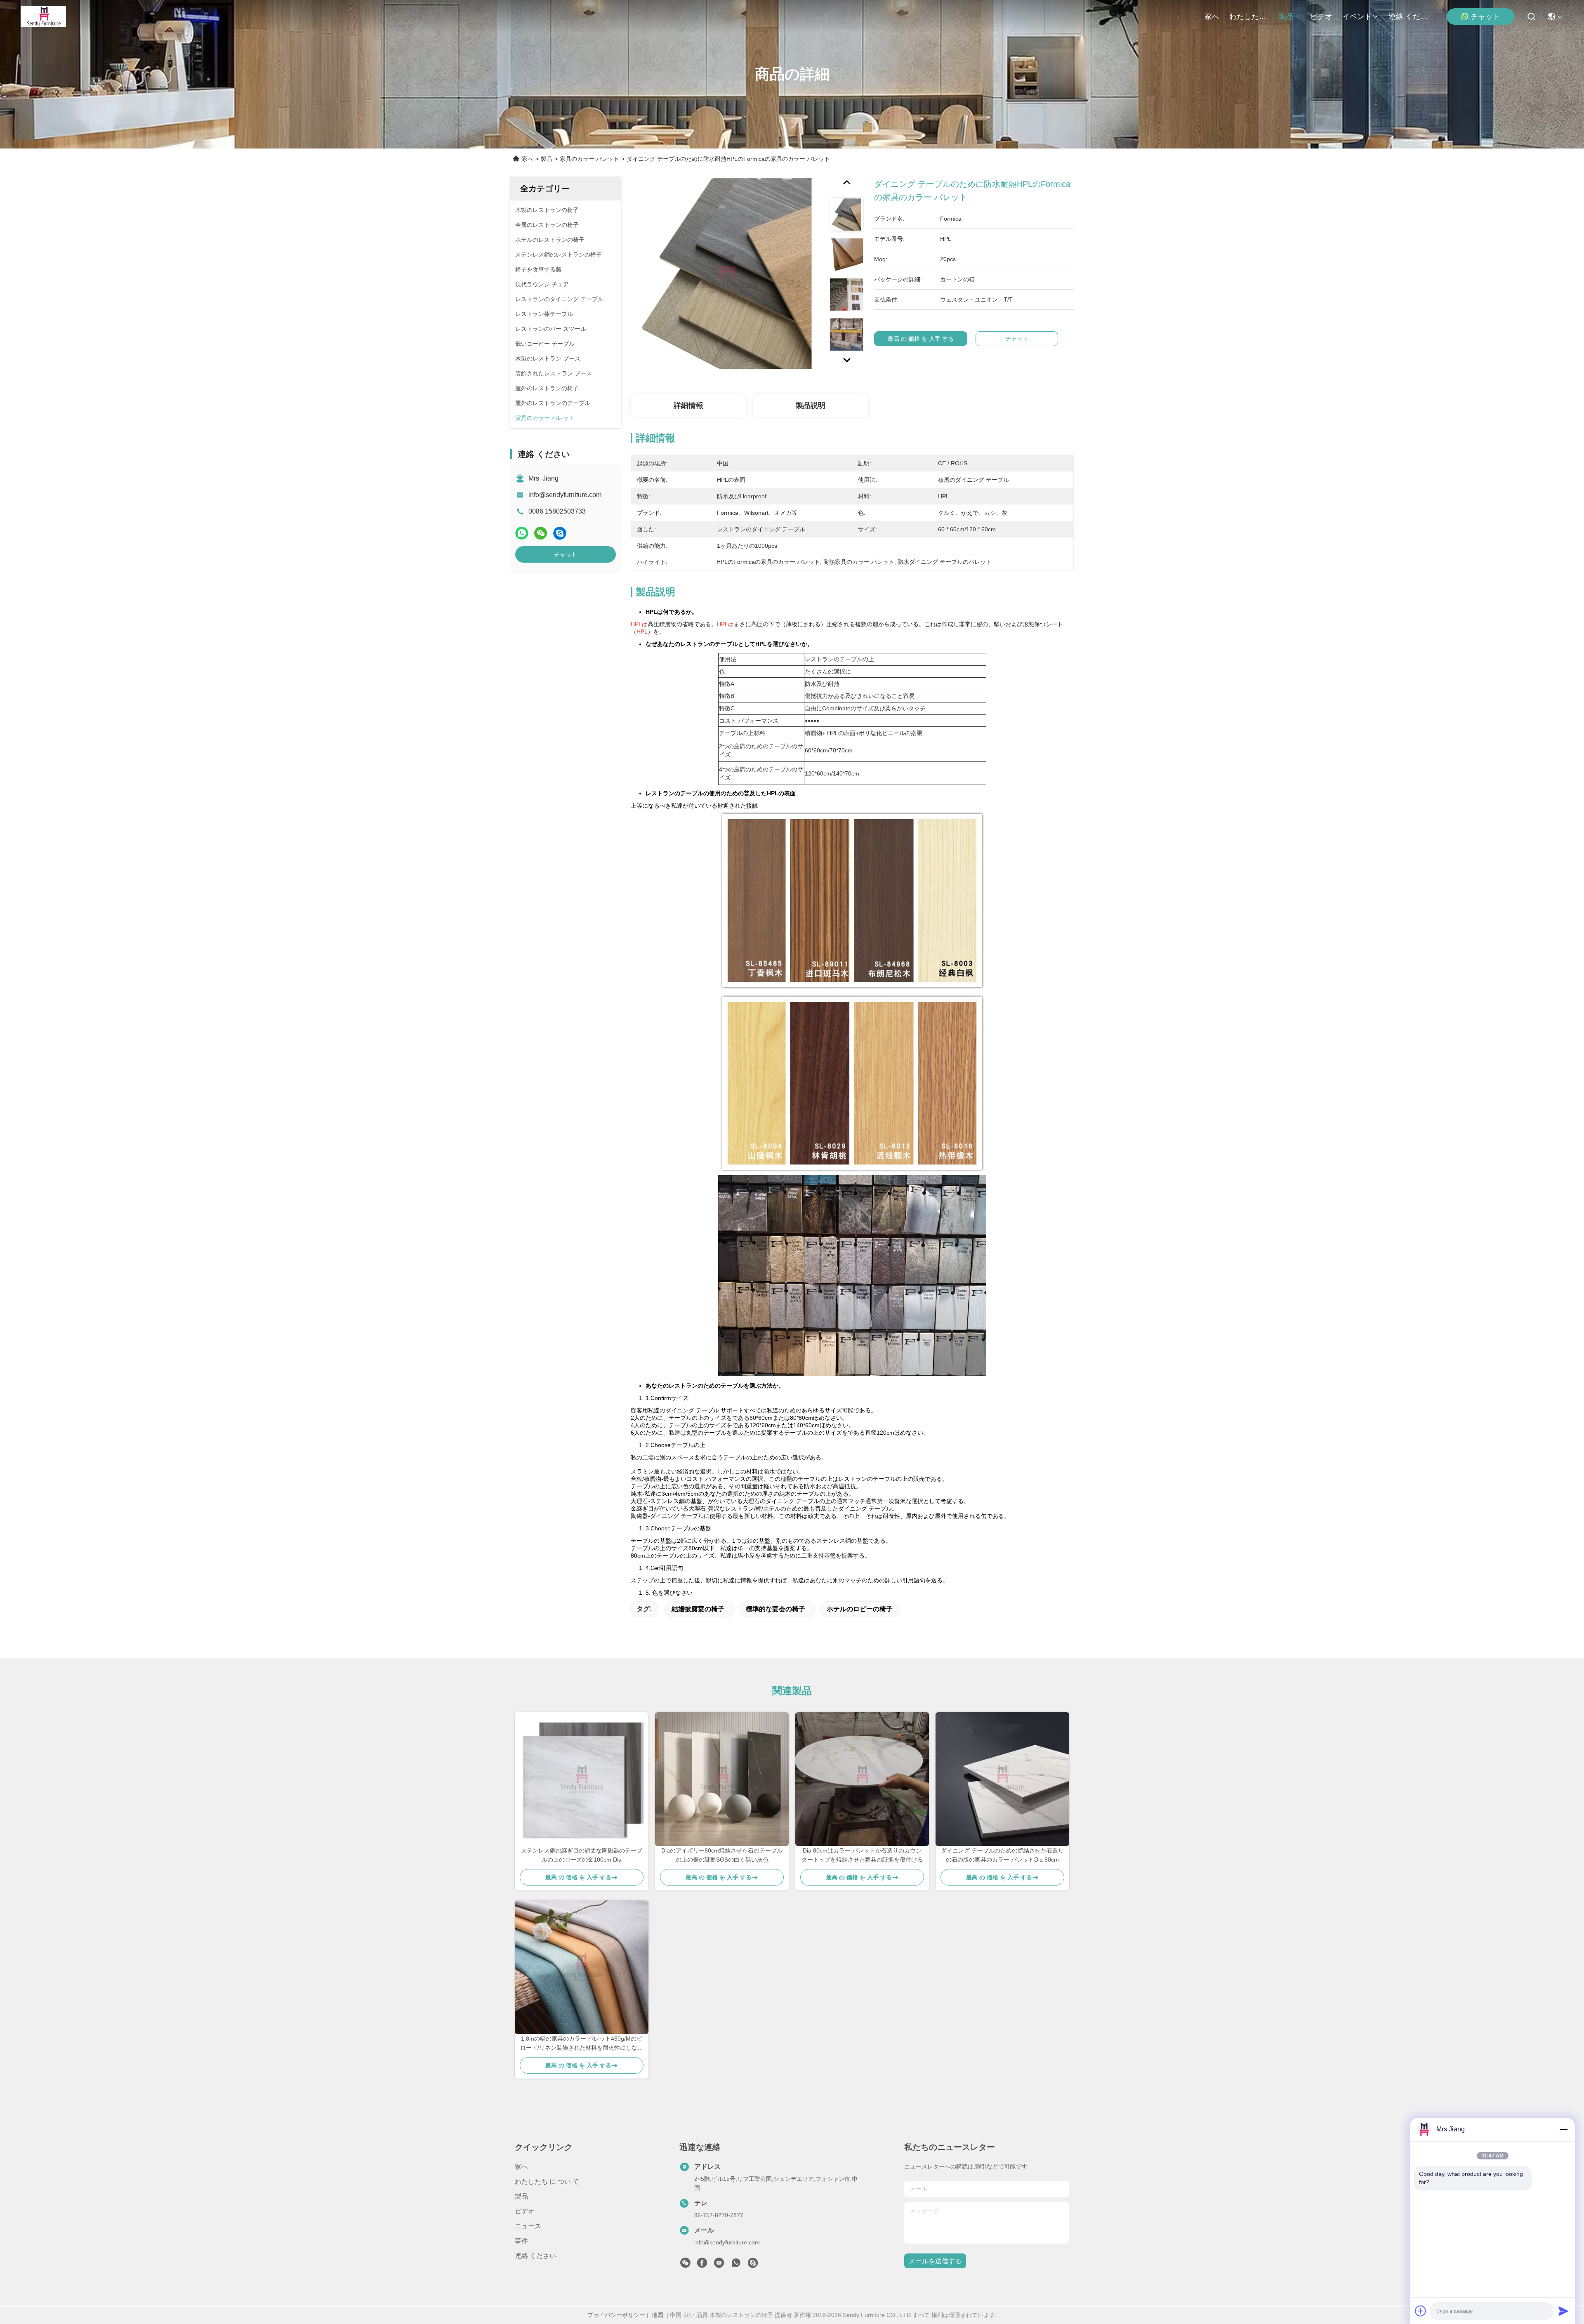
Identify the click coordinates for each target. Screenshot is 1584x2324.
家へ (1212, 16)
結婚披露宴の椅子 (698, 1609)
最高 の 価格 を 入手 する (921, 339)
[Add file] (1421, 2311)
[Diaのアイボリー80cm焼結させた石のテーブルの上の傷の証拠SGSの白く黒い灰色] (722, 1779)
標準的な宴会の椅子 (775, 1609)
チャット (1485, 16)
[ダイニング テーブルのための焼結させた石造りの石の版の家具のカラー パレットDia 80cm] (1002, 1779)
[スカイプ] (560, 533)
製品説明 (811, 405)
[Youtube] (719, 2265)
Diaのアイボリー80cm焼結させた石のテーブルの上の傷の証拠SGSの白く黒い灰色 (722, 1855)
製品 (1286, 16)
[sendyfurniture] (753, 2265)
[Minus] (1563, 2129)
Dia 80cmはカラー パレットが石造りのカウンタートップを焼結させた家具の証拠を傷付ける (862, 1855)
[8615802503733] (736, 2265)
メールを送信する (935, 2261)
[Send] (1563, 2311)
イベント (1357, 16)
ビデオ (1321, 16)
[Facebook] (702, 2265)
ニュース (528, 2226)
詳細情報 (688, 405)
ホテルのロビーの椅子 (860, 1609)
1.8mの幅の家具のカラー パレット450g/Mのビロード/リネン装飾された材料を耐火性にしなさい (582, 2044)
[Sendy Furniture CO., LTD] (43, 16)
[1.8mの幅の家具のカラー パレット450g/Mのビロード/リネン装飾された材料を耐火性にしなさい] (582, 1967)
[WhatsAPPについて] (522, 533)
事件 (521, 2241)
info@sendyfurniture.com (565, 495)
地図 (658, 2315)
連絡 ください (1408, 16)
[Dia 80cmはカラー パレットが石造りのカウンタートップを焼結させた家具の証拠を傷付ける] (862, 1779)
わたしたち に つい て (1249, 16)
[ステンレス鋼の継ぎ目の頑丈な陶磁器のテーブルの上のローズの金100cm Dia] (582, 1779)
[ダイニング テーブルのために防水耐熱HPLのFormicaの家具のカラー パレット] (726, 273)
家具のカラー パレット (589, 159)
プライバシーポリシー (616, 2315)
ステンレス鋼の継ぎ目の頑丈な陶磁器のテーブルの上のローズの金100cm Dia (582, 1855)
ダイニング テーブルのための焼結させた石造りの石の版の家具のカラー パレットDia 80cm (1002, 1855)
